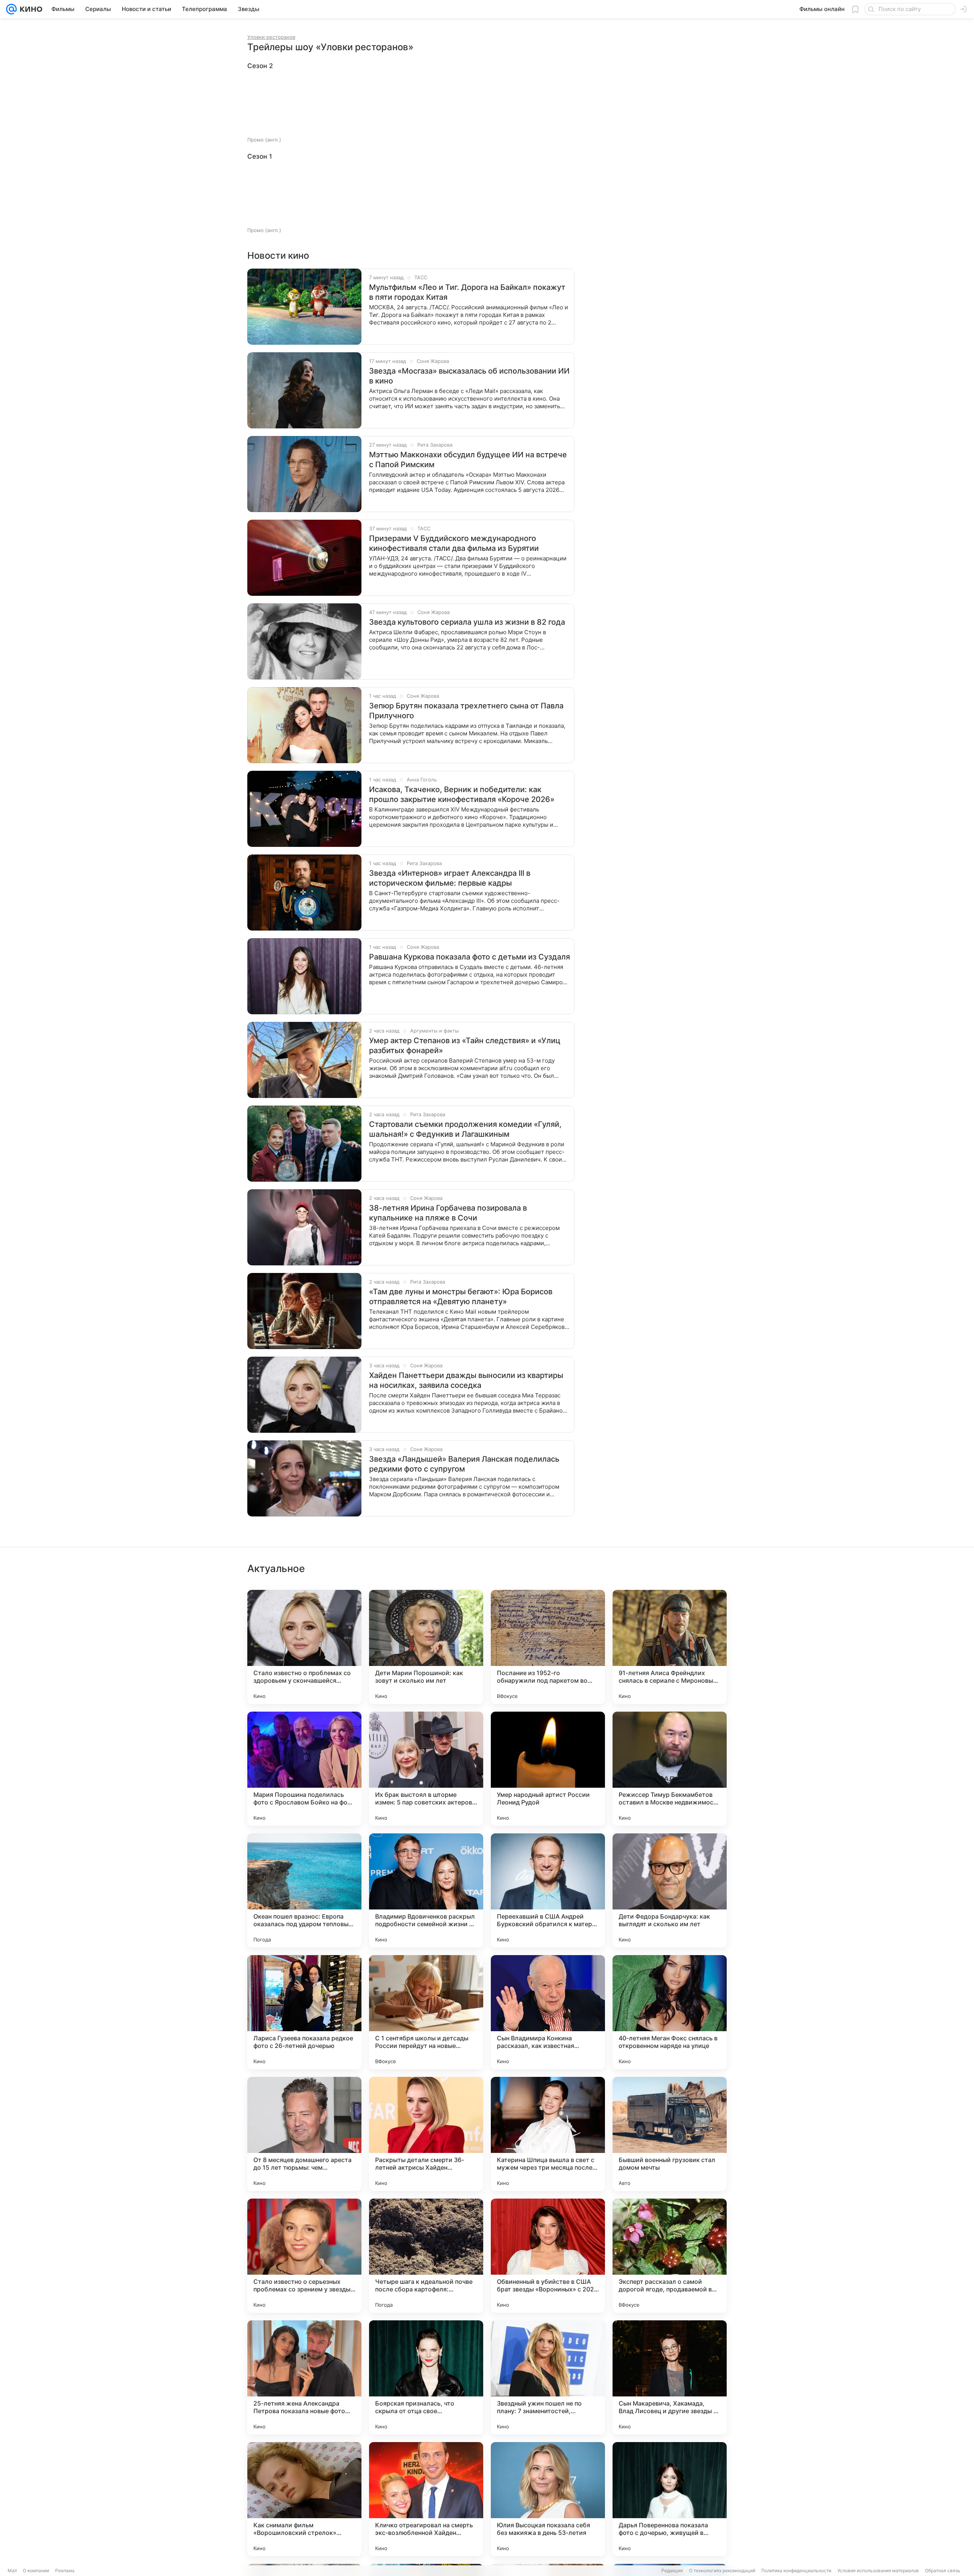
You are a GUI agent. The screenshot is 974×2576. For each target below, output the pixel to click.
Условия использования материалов (878, 2570)
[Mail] (11, 9)
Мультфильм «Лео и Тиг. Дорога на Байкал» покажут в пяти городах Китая (467, 292)
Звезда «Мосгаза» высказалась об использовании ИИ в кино (469, 376)
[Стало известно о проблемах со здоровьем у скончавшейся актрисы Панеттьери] (304, 1647)
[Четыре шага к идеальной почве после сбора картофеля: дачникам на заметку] (426, 2256)
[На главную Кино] (29, 9)
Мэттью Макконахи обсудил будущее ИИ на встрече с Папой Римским (468, 460)
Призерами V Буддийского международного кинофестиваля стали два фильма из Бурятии (454, 543)
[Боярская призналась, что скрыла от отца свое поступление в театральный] (426, 2377)
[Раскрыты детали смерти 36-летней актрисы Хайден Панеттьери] (426, 2134)
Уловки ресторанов (271, 37)
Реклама (65, 2570)
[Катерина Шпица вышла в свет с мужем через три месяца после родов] (548, 2134)
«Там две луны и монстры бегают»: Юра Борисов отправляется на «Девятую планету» (461, 1297)
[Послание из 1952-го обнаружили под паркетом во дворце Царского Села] (548, 1647)
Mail (12, 2570)
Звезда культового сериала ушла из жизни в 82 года (467, 622)
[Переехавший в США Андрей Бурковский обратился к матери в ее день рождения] (548, 1890)
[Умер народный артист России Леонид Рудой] (548, 1769)
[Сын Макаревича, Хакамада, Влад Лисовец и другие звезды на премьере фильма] (670, 2377)
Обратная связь (943, 2570)
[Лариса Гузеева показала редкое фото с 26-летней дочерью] (304, 2012)
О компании (36, 2570)
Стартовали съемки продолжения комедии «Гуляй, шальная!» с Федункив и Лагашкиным (465, 1129)
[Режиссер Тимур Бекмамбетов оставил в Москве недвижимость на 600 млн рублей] (670, 1769)
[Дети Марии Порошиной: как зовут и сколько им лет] (426, 1647)
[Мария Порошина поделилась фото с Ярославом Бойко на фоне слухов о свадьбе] (304, 1769)
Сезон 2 (260, 66)
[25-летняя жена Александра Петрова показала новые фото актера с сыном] (304, 2377)
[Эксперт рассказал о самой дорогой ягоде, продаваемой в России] (670, 2256)
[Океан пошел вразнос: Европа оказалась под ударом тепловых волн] (304, 1890)
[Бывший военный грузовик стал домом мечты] (670, 2134)
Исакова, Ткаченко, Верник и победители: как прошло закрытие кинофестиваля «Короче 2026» (462, 794)
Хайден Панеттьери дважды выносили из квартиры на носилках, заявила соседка (466, 1380)
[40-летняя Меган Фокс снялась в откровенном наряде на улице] (670, 2012)
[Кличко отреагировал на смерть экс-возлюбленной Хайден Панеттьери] (426, 2499)
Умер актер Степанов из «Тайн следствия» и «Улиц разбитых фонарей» (465, 1045)
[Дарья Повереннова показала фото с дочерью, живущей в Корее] (670, 2499)
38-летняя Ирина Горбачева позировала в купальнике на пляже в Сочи (448, 1213)
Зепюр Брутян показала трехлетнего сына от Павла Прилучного (466, 711)
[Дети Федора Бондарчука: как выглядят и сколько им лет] (670, 1890)
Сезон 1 (260, 156)
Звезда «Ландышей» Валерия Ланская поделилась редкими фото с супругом (464, 1464)
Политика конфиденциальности (796, 2570)
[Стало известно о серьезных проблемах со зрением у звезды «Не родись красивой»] (304, 2256)
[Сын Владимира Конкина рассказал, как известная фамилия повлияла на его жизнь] (548, 2012)
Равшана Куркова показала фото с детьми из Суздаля (469, 957)
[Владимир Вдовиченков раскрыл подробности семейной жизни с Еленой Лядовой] (426, 1890)
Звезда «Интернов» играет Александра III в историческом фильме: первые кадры (450, 878)
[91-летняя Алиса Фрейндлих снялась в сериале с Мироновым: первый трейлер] (670, 1647)
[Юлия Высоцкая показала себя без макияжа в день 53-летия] (548, 2499)
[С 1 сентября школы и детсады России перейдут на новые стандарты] (426, 2012)
